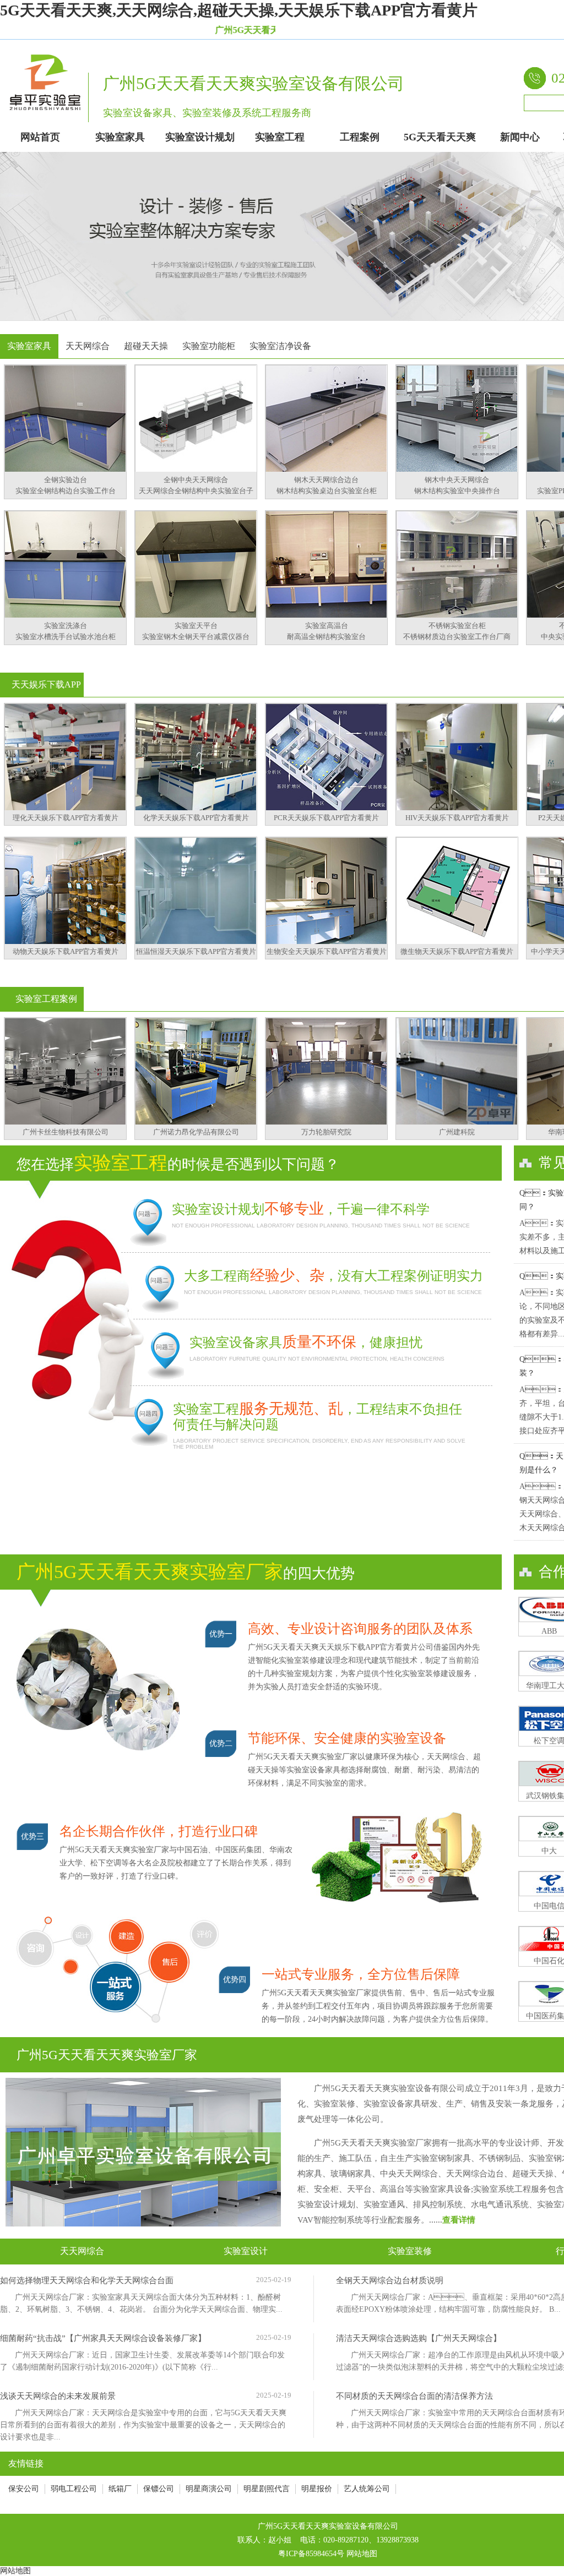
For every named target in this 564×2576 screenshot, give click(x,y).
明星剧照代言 (267, 2489)
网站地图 (362, 2554)
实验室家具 (29, 346)
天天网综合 (88, 346)
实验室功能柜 (209, 346)
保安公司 (24, 2489)
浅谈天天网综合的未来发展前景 (58, 2396)
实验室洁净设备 (280, 346)
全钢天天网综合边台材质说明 (390, 2280)
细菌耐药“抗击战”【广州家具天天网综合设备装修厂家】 (103, 2338)
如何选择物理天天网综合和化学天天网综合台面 (87, 2280)
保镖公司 (159, 2489)
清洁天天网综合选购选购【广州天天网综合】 (419, 2338)
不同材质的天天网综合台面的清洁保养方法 (414, 2396)
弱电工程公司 (74, 2489)
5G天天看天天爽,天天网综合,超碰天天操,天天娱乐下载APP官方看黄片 (239, 10)
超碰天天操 (146, 346)
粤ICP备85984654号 (311, 2554)
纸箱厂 (120, 2489)
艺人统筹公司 (367, 2489)
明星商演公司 (209, 2489)
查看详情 (459, 2220)
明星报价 (317, 2489)
